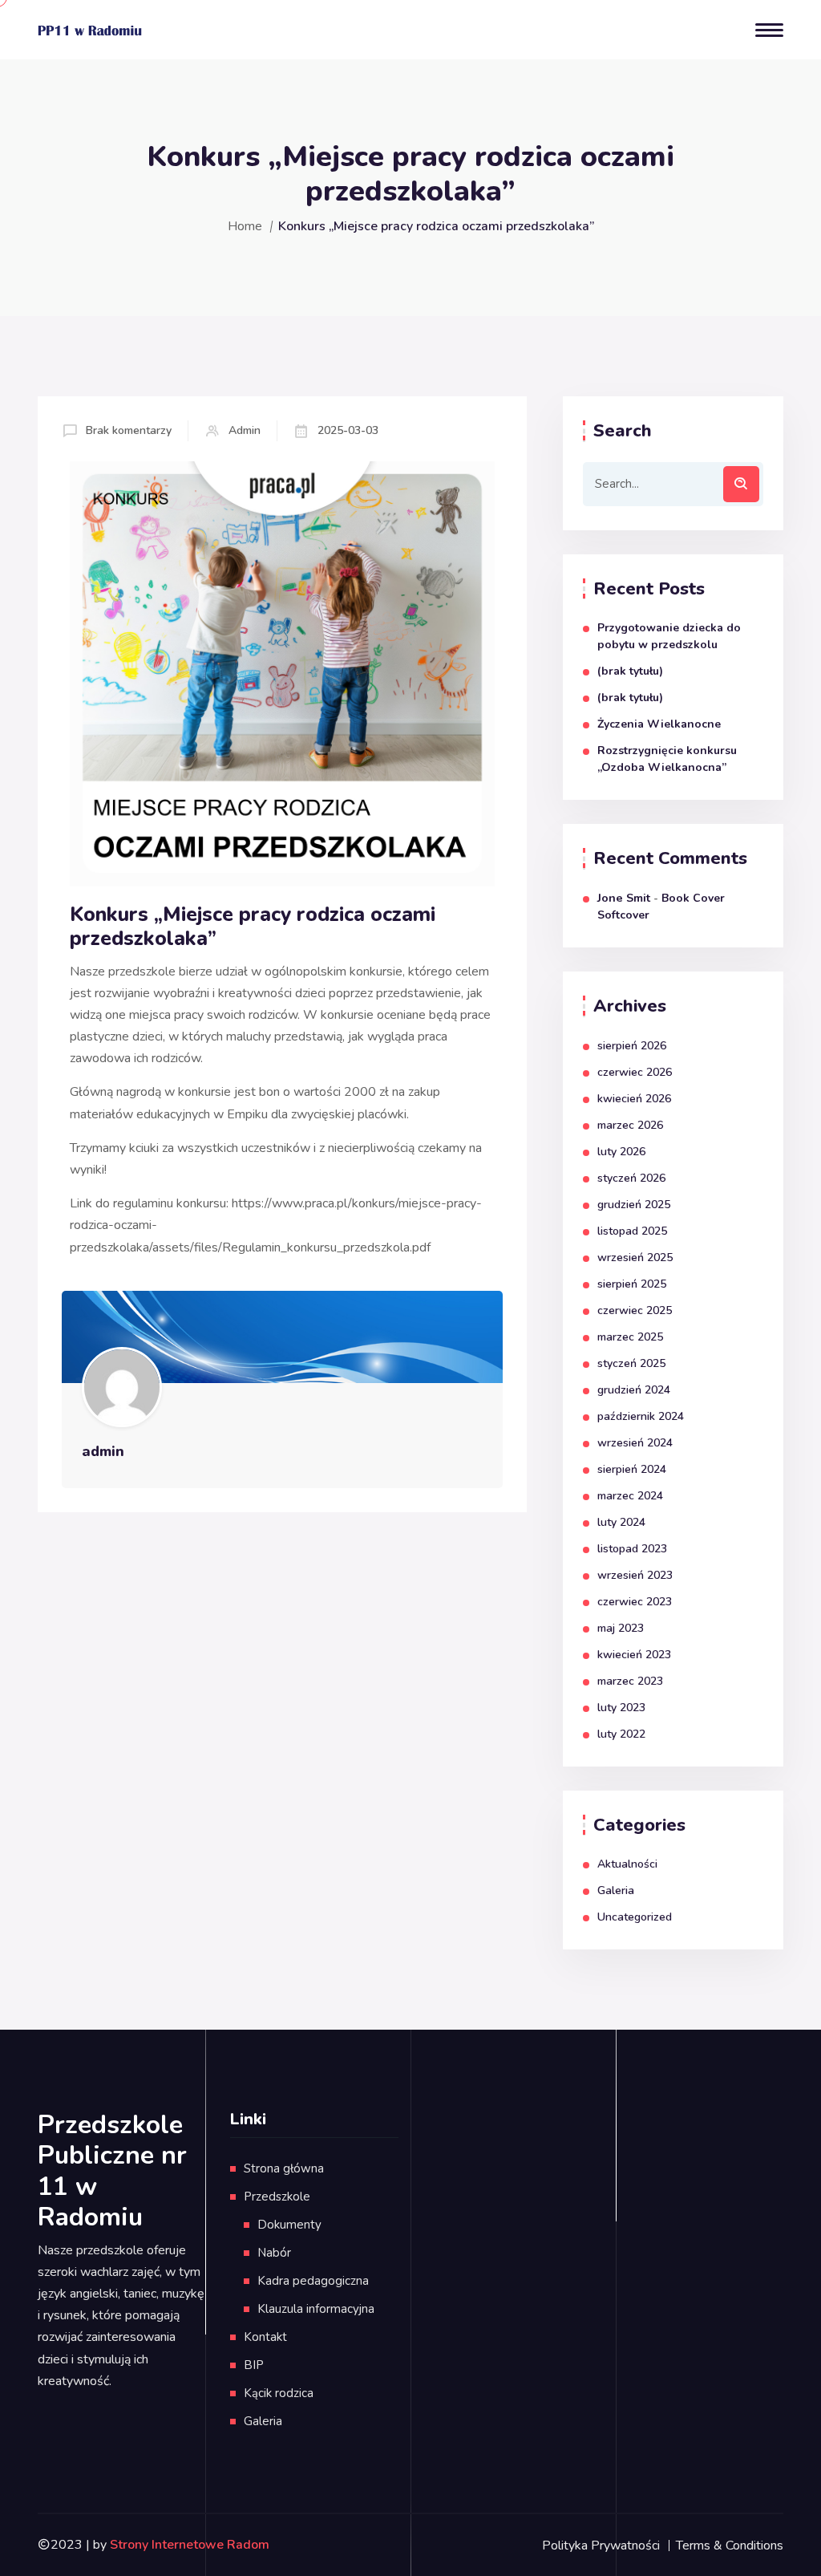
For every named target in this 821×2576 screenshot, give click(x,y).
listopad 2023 (632, 1549)
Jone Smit (624, 898)
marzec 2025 (630, 1337)
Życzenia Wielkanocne (659, 724)
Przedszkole (277, 2197)
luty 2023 (621, 1708)
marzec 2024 (630, 1496)
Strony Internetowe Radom (190, 2545)
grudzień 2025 (634, 1205)
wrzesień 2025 (635, 1258)
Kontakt (265, 2337)
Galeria (263, 2421)
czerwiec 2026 (635, 1072)
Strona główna (284, 2168)
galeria (616, 1890)
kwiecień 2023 (634, 1655)
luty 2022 (621, 1734)
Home (245, 226)
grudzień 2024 (634, 1390)
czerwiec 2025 (635, 1310)
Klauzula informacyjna (316, 2309)
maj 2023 (621, 1628)
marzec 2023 (630, 1681)
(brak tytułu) (630, 671)
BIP (254, 2365)
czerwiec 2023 (635, 1602)
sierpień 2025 (632, 1284)
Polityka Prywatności (601, 2546)
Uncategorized (635, 1917)
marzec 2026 (630, 1125)
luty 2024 (621, 1522)
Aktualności (627, 1864)
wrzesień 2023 (635, 1575)
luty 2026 (621, 1152)
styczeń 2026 (631, 1178)
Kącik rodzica (279, 2393)
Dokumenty (289, 2225)
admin (245, 430)
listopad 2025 (632, 1231)
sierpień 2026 (632, 1046)
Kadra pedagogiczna (313, 2281)
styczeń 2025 (631, 1363)
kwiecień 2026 (634, 1099)
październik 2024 (641, 1416)
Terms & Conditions (730, 2546)
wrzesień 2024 (635, 1443)
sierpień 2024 (632, 1469)
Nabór (274, 2253)
